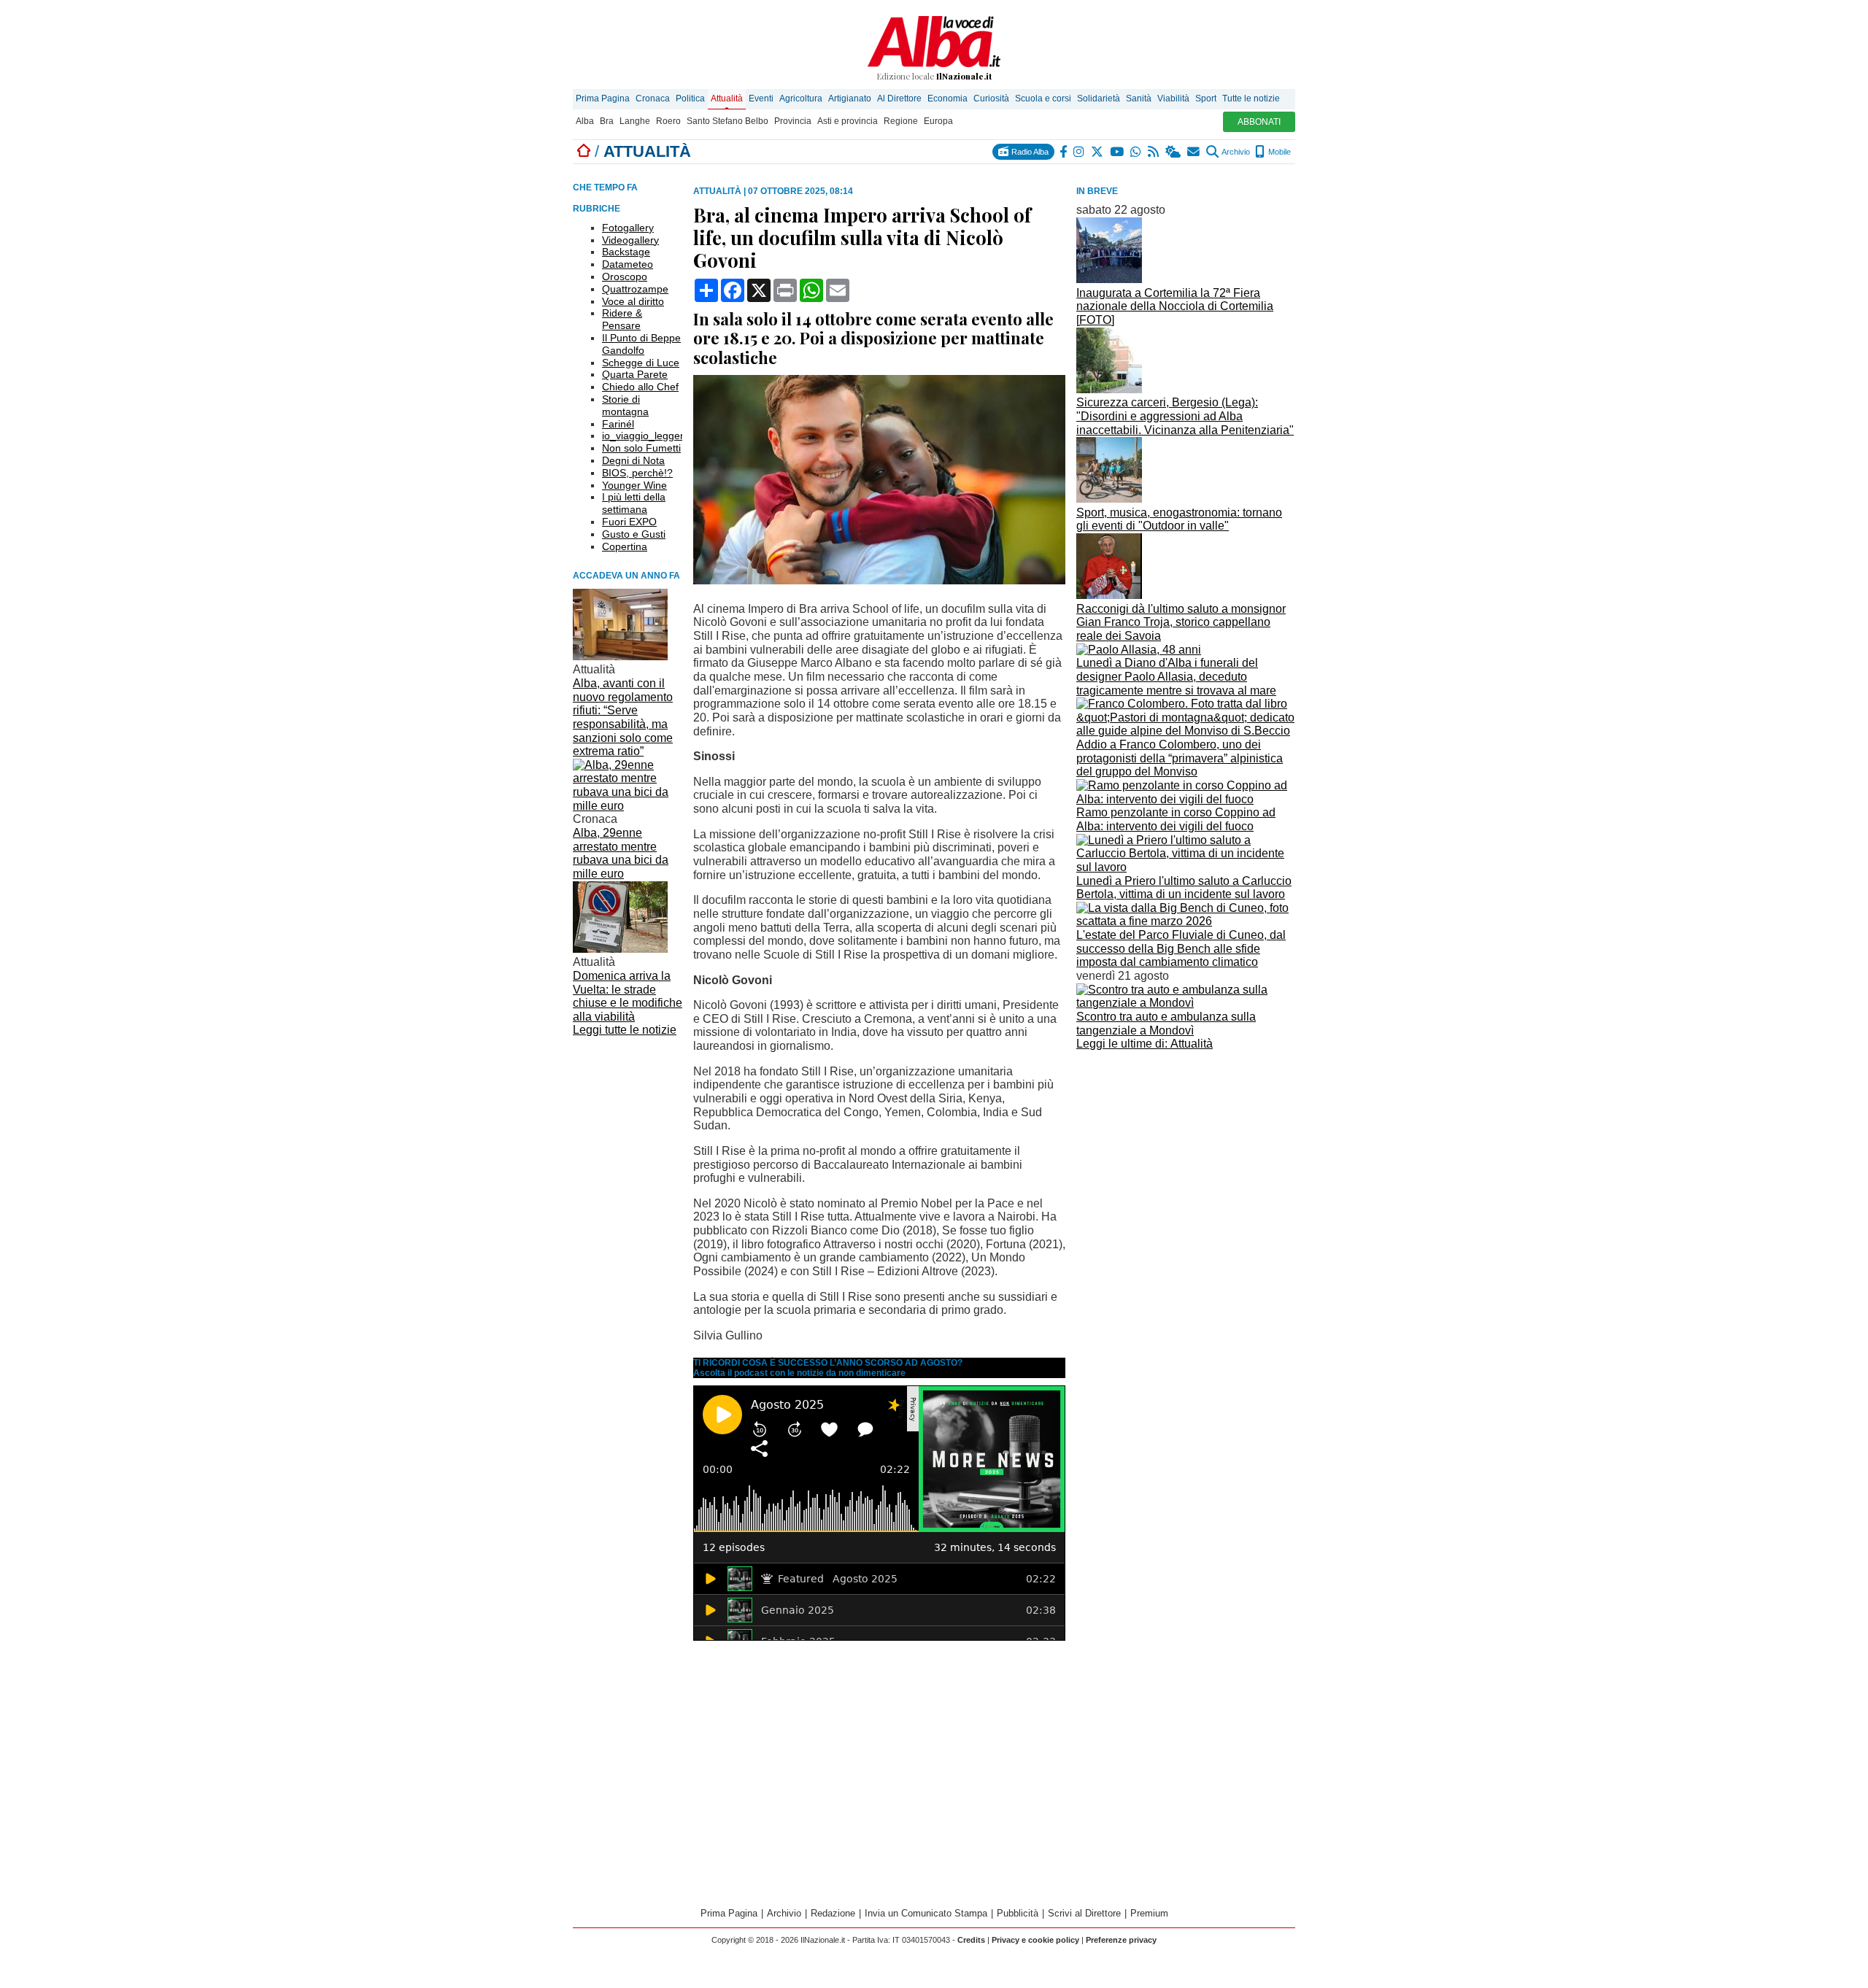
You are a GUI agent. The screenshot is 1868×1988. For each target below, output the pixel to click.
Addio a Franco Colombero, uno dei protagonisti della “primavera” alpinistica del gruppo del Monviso (1180, 758)
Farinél (618, 424)
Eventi (761, 98)
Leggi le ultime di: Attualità (1145, 1044)
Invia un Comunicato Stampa (926, 1913)
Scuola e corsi (1043, 98)
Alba (585, 121)
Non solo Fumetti (641, 448)
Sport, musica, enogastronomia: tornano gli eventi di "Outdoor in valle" (1179, 519)
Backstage (626, 252)
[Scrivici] (1194, 152)
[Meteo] (1174, 152)
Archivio (1235, 152)
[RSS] (1154, 152)
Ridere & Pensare (622, 319)
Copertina (625, 546)
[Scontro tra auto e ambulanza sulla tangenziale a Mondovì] (1186, 1003)
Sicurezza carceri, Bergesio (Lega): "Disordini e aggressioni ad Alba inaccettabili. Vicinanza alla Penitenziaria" (1185, 416)
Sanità (1139, 98)
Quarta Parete (635, 374)
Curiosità (991, 98)
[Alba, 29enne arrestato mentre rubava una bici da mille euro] (628, 806)
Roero (668, 121)
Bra (607, 121)
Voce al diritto (633, 301)
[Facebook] (1064, 152)
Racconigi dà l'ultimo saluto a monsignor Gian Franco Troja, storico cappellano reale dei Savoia (1181, 622)
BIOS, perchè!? (637, 473)
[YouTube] (1118, 152)
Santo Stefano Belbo (727, 121)
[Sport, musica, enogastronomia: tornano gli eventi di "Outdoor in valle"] (1109, 499)
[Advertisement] (1186, 1157)
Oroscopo (625, 276)
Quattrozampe (635, 289)
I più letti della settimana (634, 503)
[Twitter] (1098, 152)
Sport (1206, 98)
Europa (938, 121)
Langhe (635, 121)
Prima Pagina (603, 98)
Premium (1149, 1913)
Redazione (833, 1913)
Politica (690, 98)
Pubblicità (1018, 1913)
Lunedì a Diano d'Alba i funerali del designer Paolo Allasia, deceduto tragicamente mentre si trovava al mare (1176, 676)
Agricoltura (801, 98)
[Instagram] (1080, 152)
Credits (971, 1940)
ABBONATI (1259, 122)
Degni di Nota (633, 460)
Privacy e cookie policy (1035, 1940)
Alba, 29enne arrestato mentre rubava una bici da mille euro (621, 853)
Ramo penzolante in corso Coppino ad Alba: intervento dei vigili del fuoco (1176, 819)
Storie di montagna (625, 405)
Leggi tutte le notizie (625, 1030)
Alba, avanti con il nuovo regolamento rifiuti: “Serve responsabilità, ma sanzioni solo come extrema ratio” (623, 717)
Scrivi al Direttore (1084, 1913)
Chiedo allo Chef (640, 387)
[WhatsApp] (1136, 152)
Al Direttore (899, 98)
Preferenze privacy (1121, 1940)
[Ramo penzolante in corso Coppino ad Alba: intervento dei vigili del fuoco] (1186, 799)
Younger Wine (634, 485)
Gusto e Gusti (634, 534)
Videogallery (630, 240)
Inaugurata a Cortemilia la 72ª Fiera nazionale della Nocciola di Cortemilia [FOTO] (1175, 306)
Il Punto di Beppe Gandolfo (641, 344)
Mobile (1278, 152)
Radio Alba (1029, 152)
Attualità (727, 98)
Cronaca (653, 98)
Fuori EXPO (629, 522)
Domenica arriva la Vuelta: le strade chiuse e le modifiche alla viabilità (628, 996)
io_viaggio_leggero (646, 436)
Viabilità (1173, 98)
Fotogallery (628, 228)
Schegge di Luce (641, 363)
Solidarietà (1099, 98)
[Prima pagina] (584, 151)
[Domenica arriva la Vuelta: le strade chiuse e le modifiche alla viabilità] (620, 949)
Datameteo (628, 264)
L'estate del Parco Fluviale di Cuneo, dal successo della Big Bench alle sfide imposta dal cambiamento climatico (1181, 948)
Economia (947, 98)
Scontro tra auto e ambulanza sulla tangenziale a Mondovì (1166, 1024)
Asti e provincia (848, 121)
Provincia (793, 121)
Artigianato (850, 98)
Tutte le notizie (1251, 98)
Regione (901, 121)
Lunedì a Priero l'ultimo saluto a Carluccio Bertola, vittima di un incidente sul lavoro (1184, 888)
